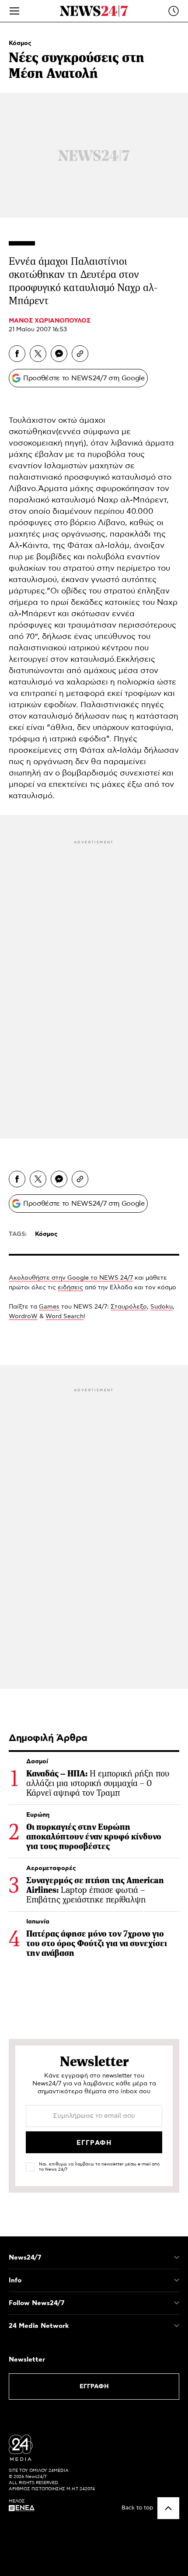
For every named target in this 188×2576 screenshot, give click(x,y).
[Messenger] (59, 354)
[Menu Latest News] (174, 11)
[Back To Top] (168, 2508)
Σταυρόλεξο (129, 1307)
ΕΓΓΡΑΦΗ (94, 2386)
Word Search (64, 1316)
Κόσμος (20, 43)
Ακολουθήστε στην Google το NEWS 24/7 (71, 1278)
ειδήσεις (70, 1288)
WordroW (23, 1316)
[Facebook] (17, 354)
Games (49, 1307)
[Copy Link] (80, 354)
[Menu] (14, 11)
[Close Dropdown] (177, 2257)
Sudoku (162, 1307)
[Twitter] (38, 354)
